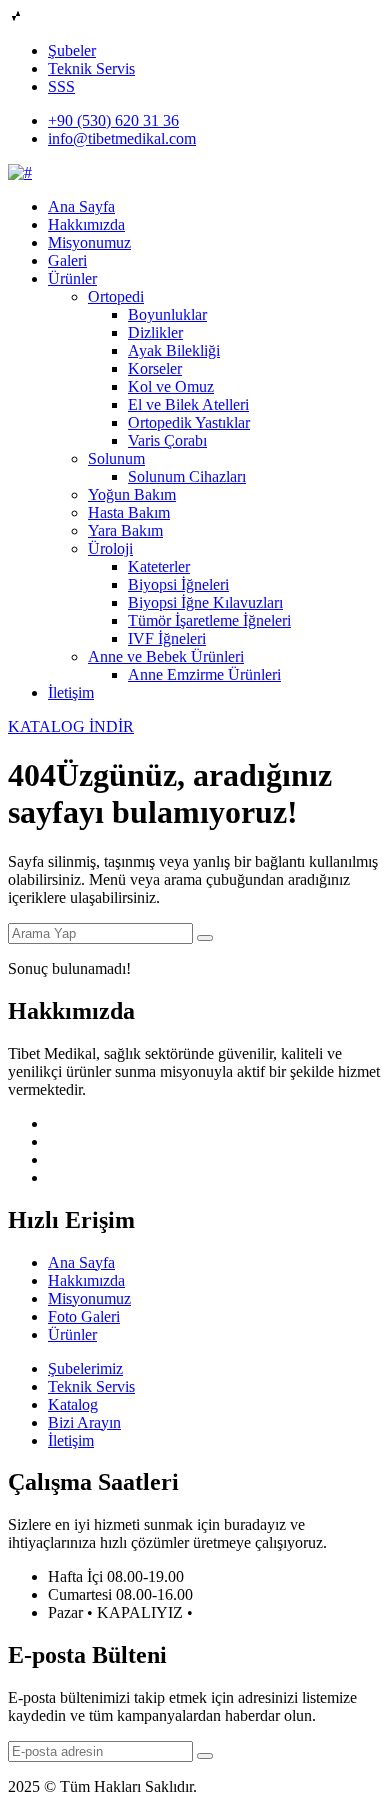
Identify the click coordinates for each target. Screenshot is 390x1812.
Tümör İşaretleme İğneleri (209, 620)
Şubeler (72, 50)
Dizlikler (155, 332)
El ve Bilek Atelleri (188, 404)
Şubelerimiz (85, 1368)
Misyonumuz (89, 242)
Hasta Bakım (129, 512)
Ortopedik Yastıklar (189, 422)
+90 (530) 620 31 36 (113, 120)
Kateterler (159, 566)
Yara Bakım (125, 530)
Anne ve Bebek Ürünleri (166, 656)
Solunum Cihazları (187, 476)
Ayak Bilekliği (174, 350)
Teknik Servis (91, 68)
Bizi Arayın (84, 1422)
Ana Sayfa (81, 206)
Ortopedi (116, 296)
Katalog (73, 1404)
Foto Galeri (84, 1316)
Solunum (116, 458)
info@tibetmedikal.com (122, 138)
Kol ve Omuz (171, 386)
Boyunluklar (167, 314)
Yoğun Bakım (132, 494)
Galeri (67, 260)
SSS (61, 86)
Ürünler (72, 278)
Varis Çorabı (167, 440)
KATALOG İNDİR (71, 726)
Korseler (155, 368)
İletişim (71, 692)
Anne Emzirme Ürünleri (204, 674)
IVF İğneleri (167, 638)
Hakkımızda (86, 224)
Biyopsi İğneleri (178, 584)
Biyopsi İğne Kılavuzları (205, 602)
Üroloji (110, 548)
